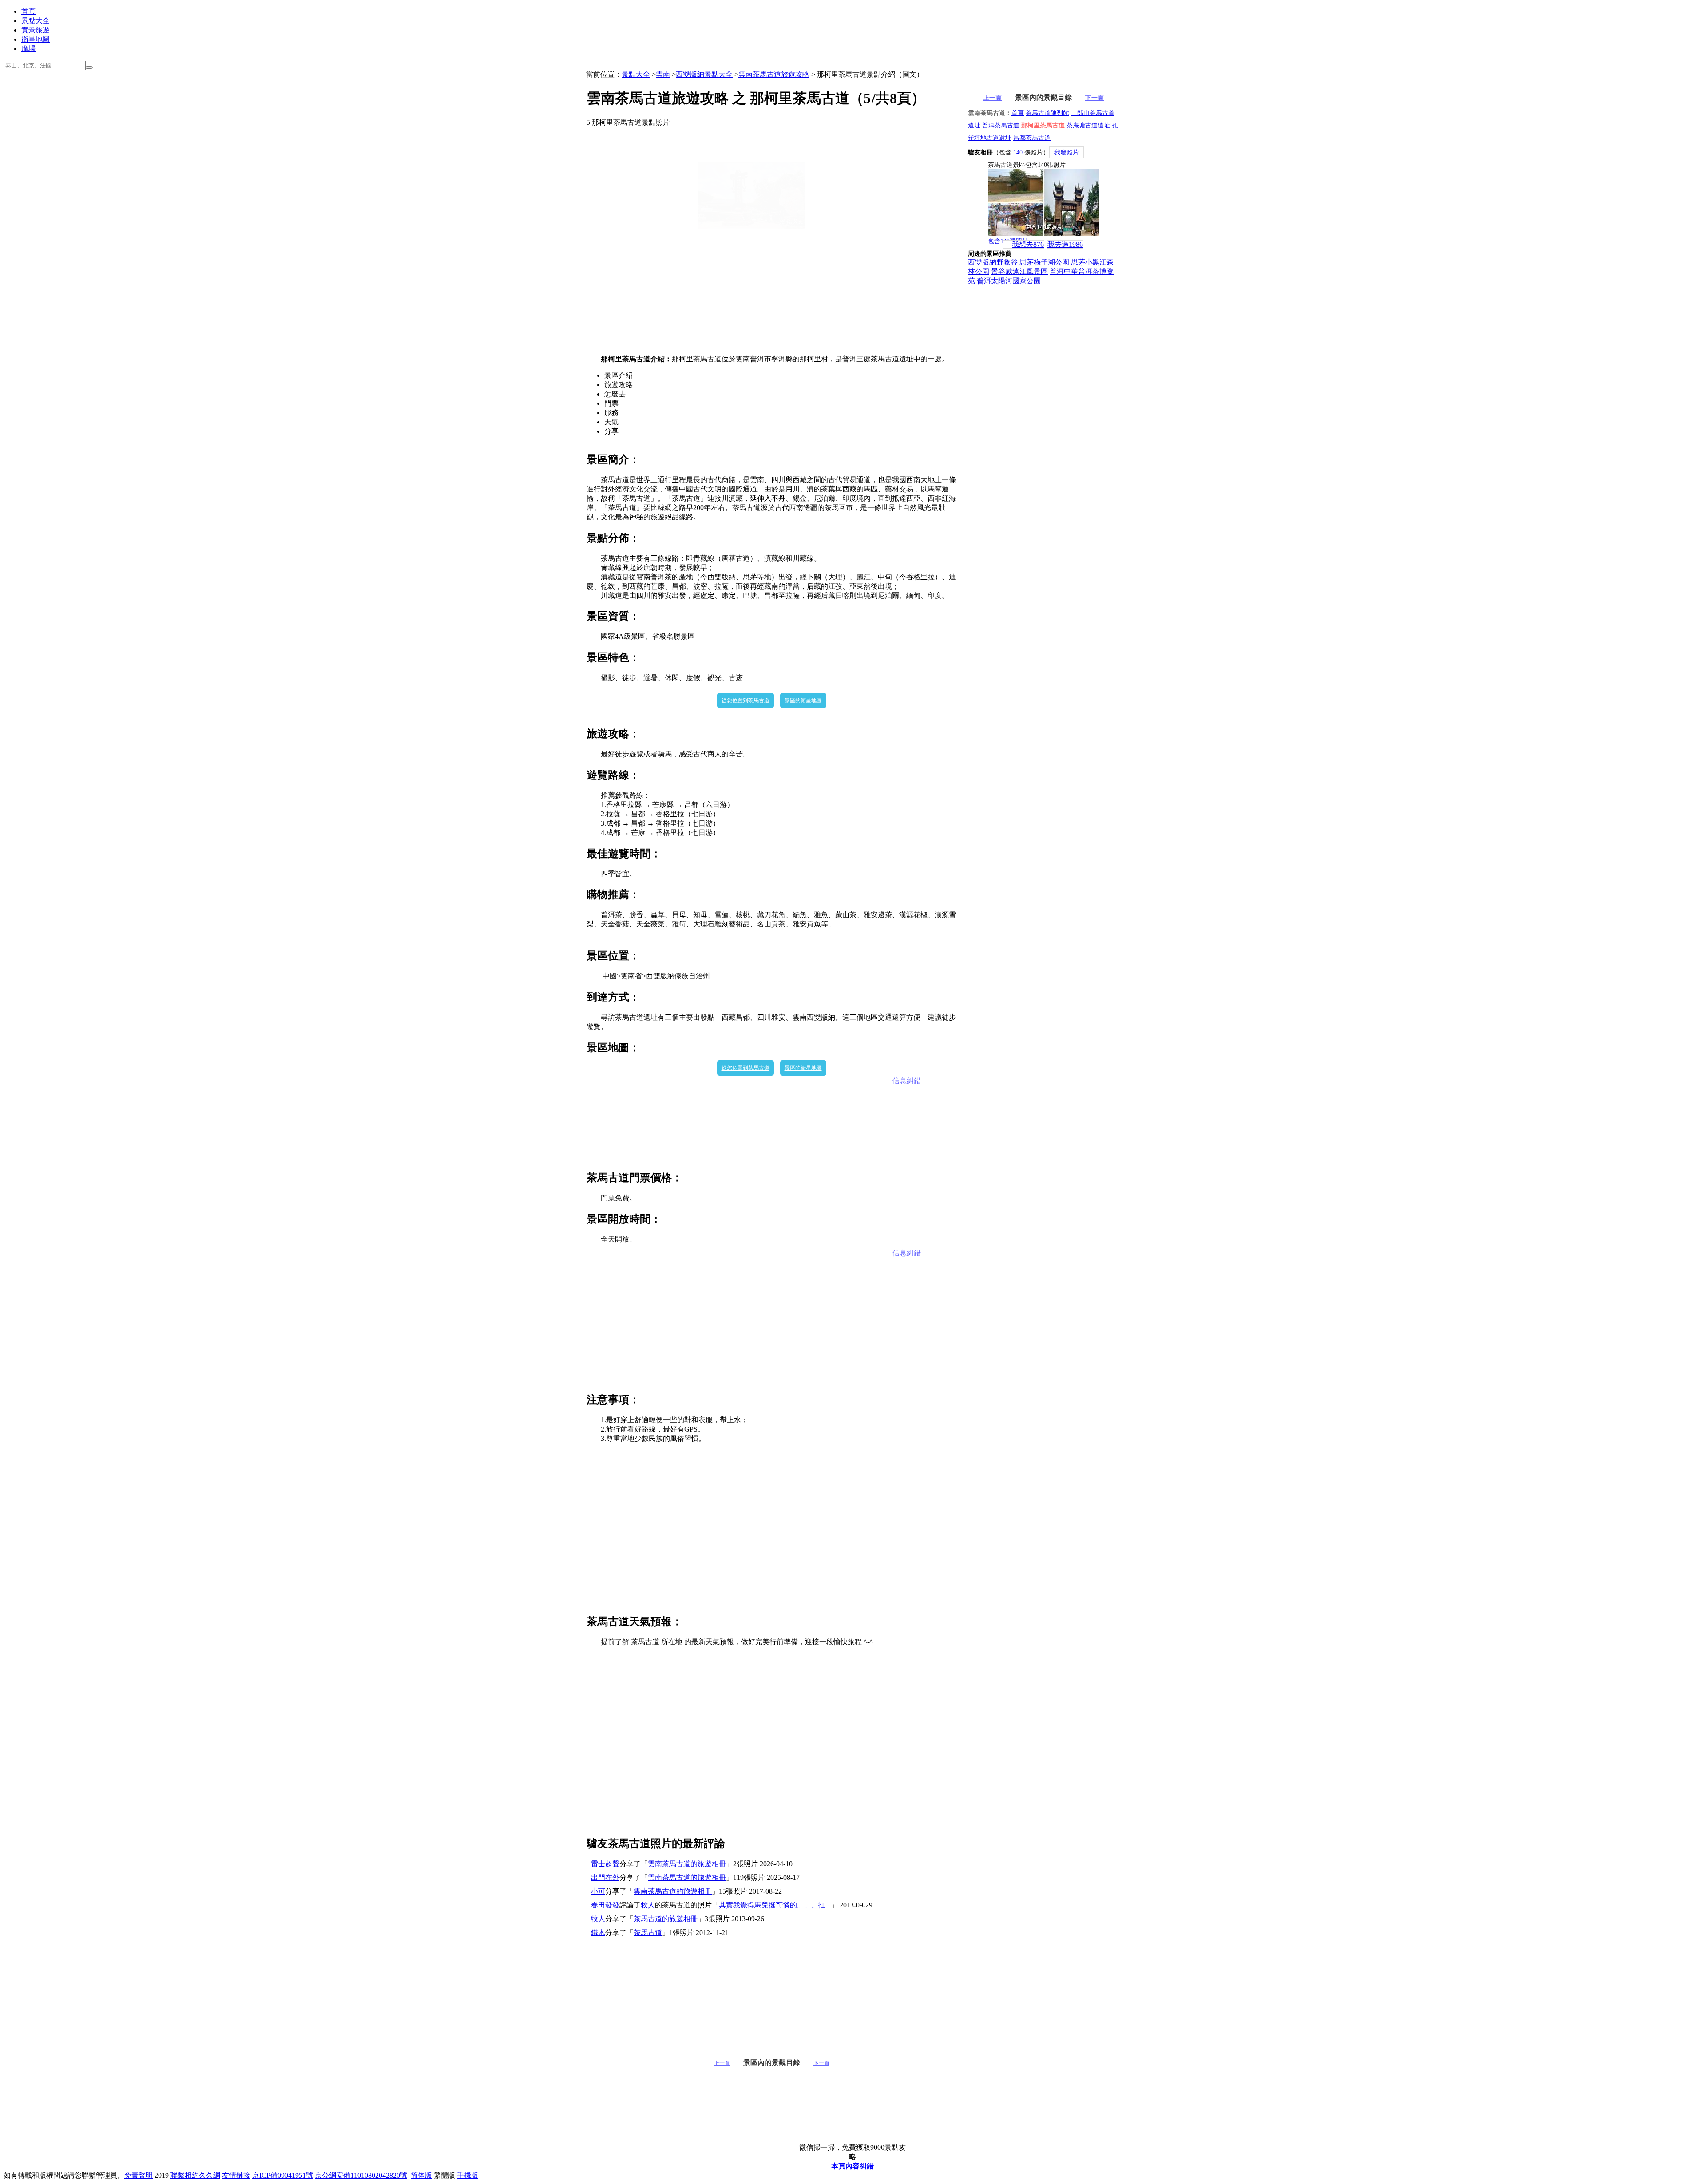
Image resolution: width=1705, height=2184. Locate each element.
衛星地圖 (36, 39)
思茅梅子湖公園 (1044, 262)
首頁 (28, 11)
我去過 (1065, 244)
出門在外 (605, 1877)
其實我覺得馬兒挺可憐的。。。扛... (775, 1905)
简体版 (421, 2175)
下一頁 (821, 2063)
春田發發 (605, 1905)
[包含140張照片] (1043, 202)
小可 (598, 1891)
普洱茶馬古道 (1001, 125)
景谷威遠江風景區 (1019, 271)
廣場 (28, 49)
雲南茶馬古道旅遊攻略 (774, 74)
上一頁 (722, 2063)
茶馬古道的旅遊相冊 (666, 1919)
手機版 (468, 2175)
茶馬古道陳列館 (1047, 113)
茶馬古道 (648, 1933)
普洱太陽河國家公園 (1009, 281)
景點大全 (36, 21)
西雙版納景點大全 (704, 74)
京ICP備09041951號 (283, 2175)
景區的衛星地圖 (803, 700)
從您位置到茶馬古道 (745, 700)
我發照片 (1067, 152)
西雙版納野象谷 (993, 262)
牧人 (648, 1905)
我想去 (1028, 244)
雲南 (663, 74)
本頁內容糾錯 (852, 2166)
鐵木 (598, 1933)
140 (1018, 152)
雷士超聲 (605, 1864)
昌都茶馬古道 (1032, 138)
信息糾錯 (907, 1081)
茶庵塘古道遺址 (1088, 125)
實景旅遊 (36, 30)
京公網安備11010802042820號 (361, 2175)
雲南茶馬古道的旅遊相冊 (687, 1864)
